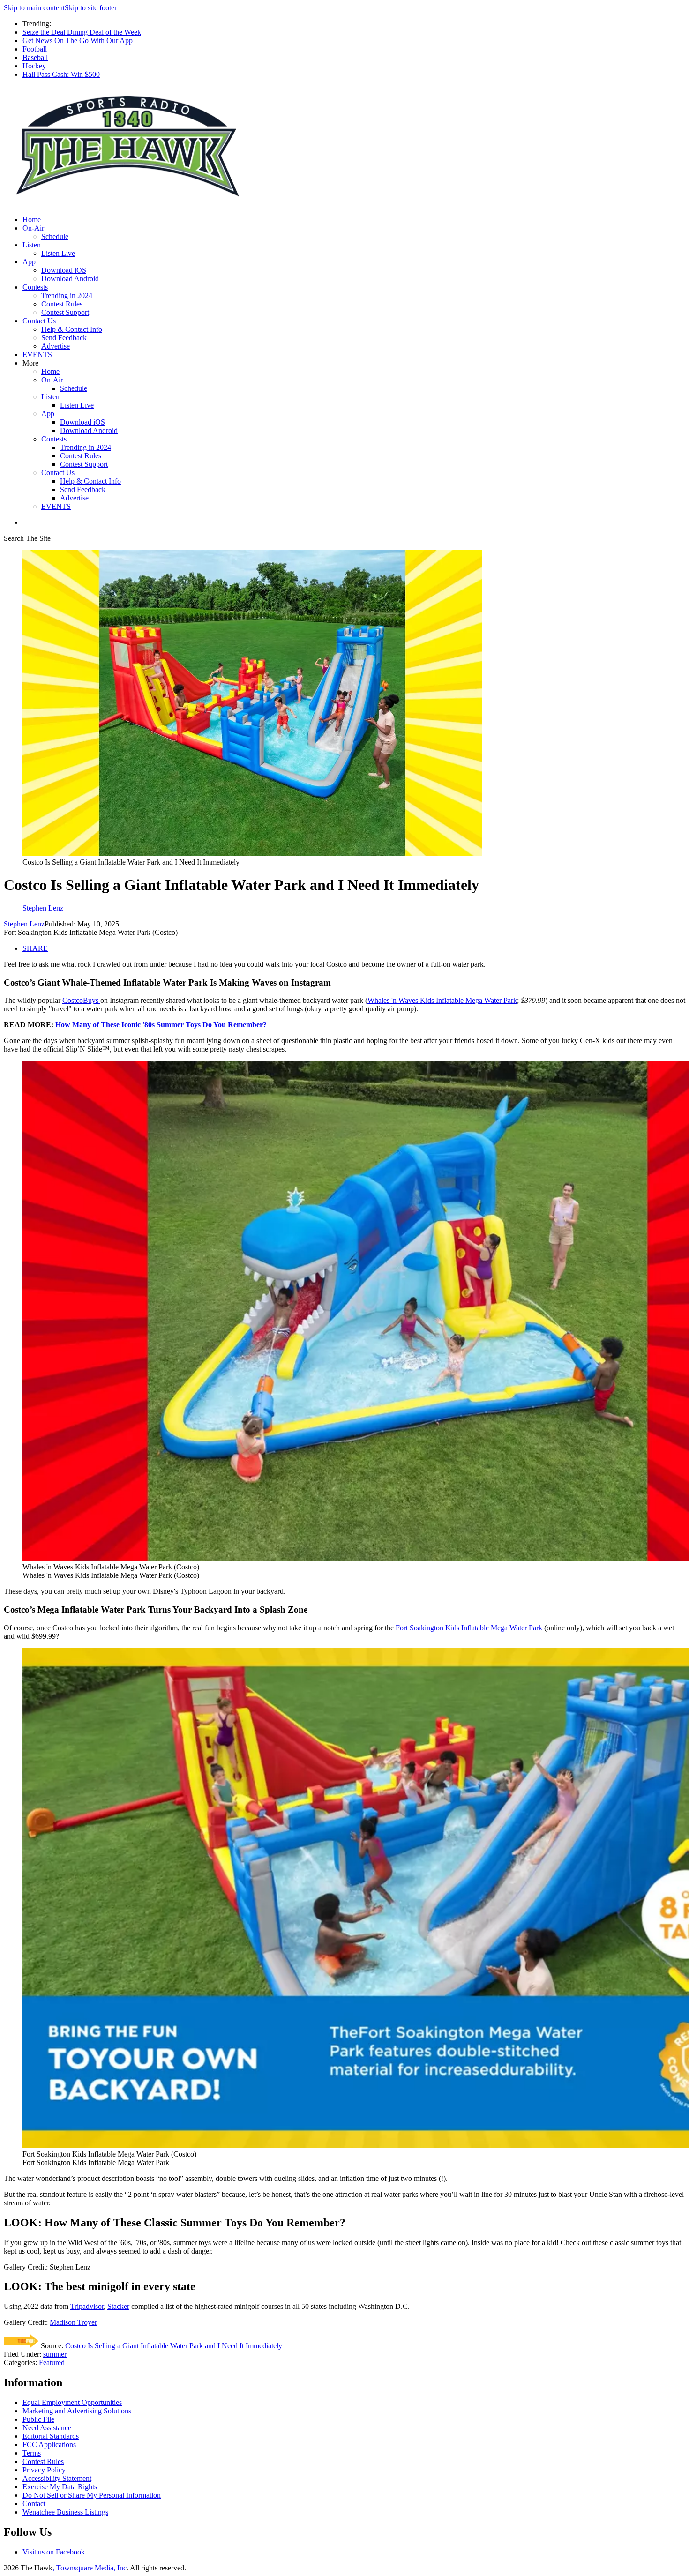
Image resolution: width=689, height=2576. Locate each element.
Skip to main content (34, 8)
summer (55, 2354)
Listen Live (58, 253)
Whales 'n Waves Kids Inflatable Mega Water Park (442, 1000)
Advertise (56, 346)
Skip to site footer (91, 8)
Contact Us (39, 321)
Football (35, 49)
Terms (32, 2453)
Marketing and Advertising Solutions (77, 2411)
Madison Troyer (73, 2322)
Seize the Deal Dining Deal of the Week (82, 32)
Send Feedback (64, 338)
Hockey (34, 66)
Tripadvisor (87, 2306)
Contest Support (65, 312)
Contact (34, 2504)
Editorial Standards (51, 2436)
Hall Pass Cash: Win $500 (61, 74)
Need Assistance (47, 2428)
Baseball (35, 57)
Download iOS (64, 270)
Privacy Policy (44, 2470)
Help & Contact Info (72, 329)
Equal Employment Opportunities (72, 2402)
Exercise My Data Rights (60, 2487)
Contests (35, 287)
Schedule (55, 236)
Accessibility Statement (57, 2478)
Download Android (70, 279)
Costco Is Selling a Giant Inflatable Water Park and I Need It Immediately (174, 2346)
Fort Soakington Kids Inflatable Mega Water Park (469, 1628)
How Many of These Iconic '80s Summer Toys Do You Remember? (161, 1025)
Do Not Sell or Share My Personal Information (92, 2495)
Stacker (118, 2306)
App (29, 262)
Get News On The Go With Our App (78, 41)
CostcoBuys (81, 1000)
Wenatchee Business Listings (65, 2512)
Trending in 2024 (67, 295)
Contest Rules (62, 304)
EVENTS (37, 355)
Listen (32, 245)
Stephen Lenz (24, 924)
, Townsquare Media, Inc (90, 2568)
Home (32, 220)
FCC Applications (49, 2445)
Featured (52, 2363)
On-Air (33, 228)
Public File (38, 2419)
